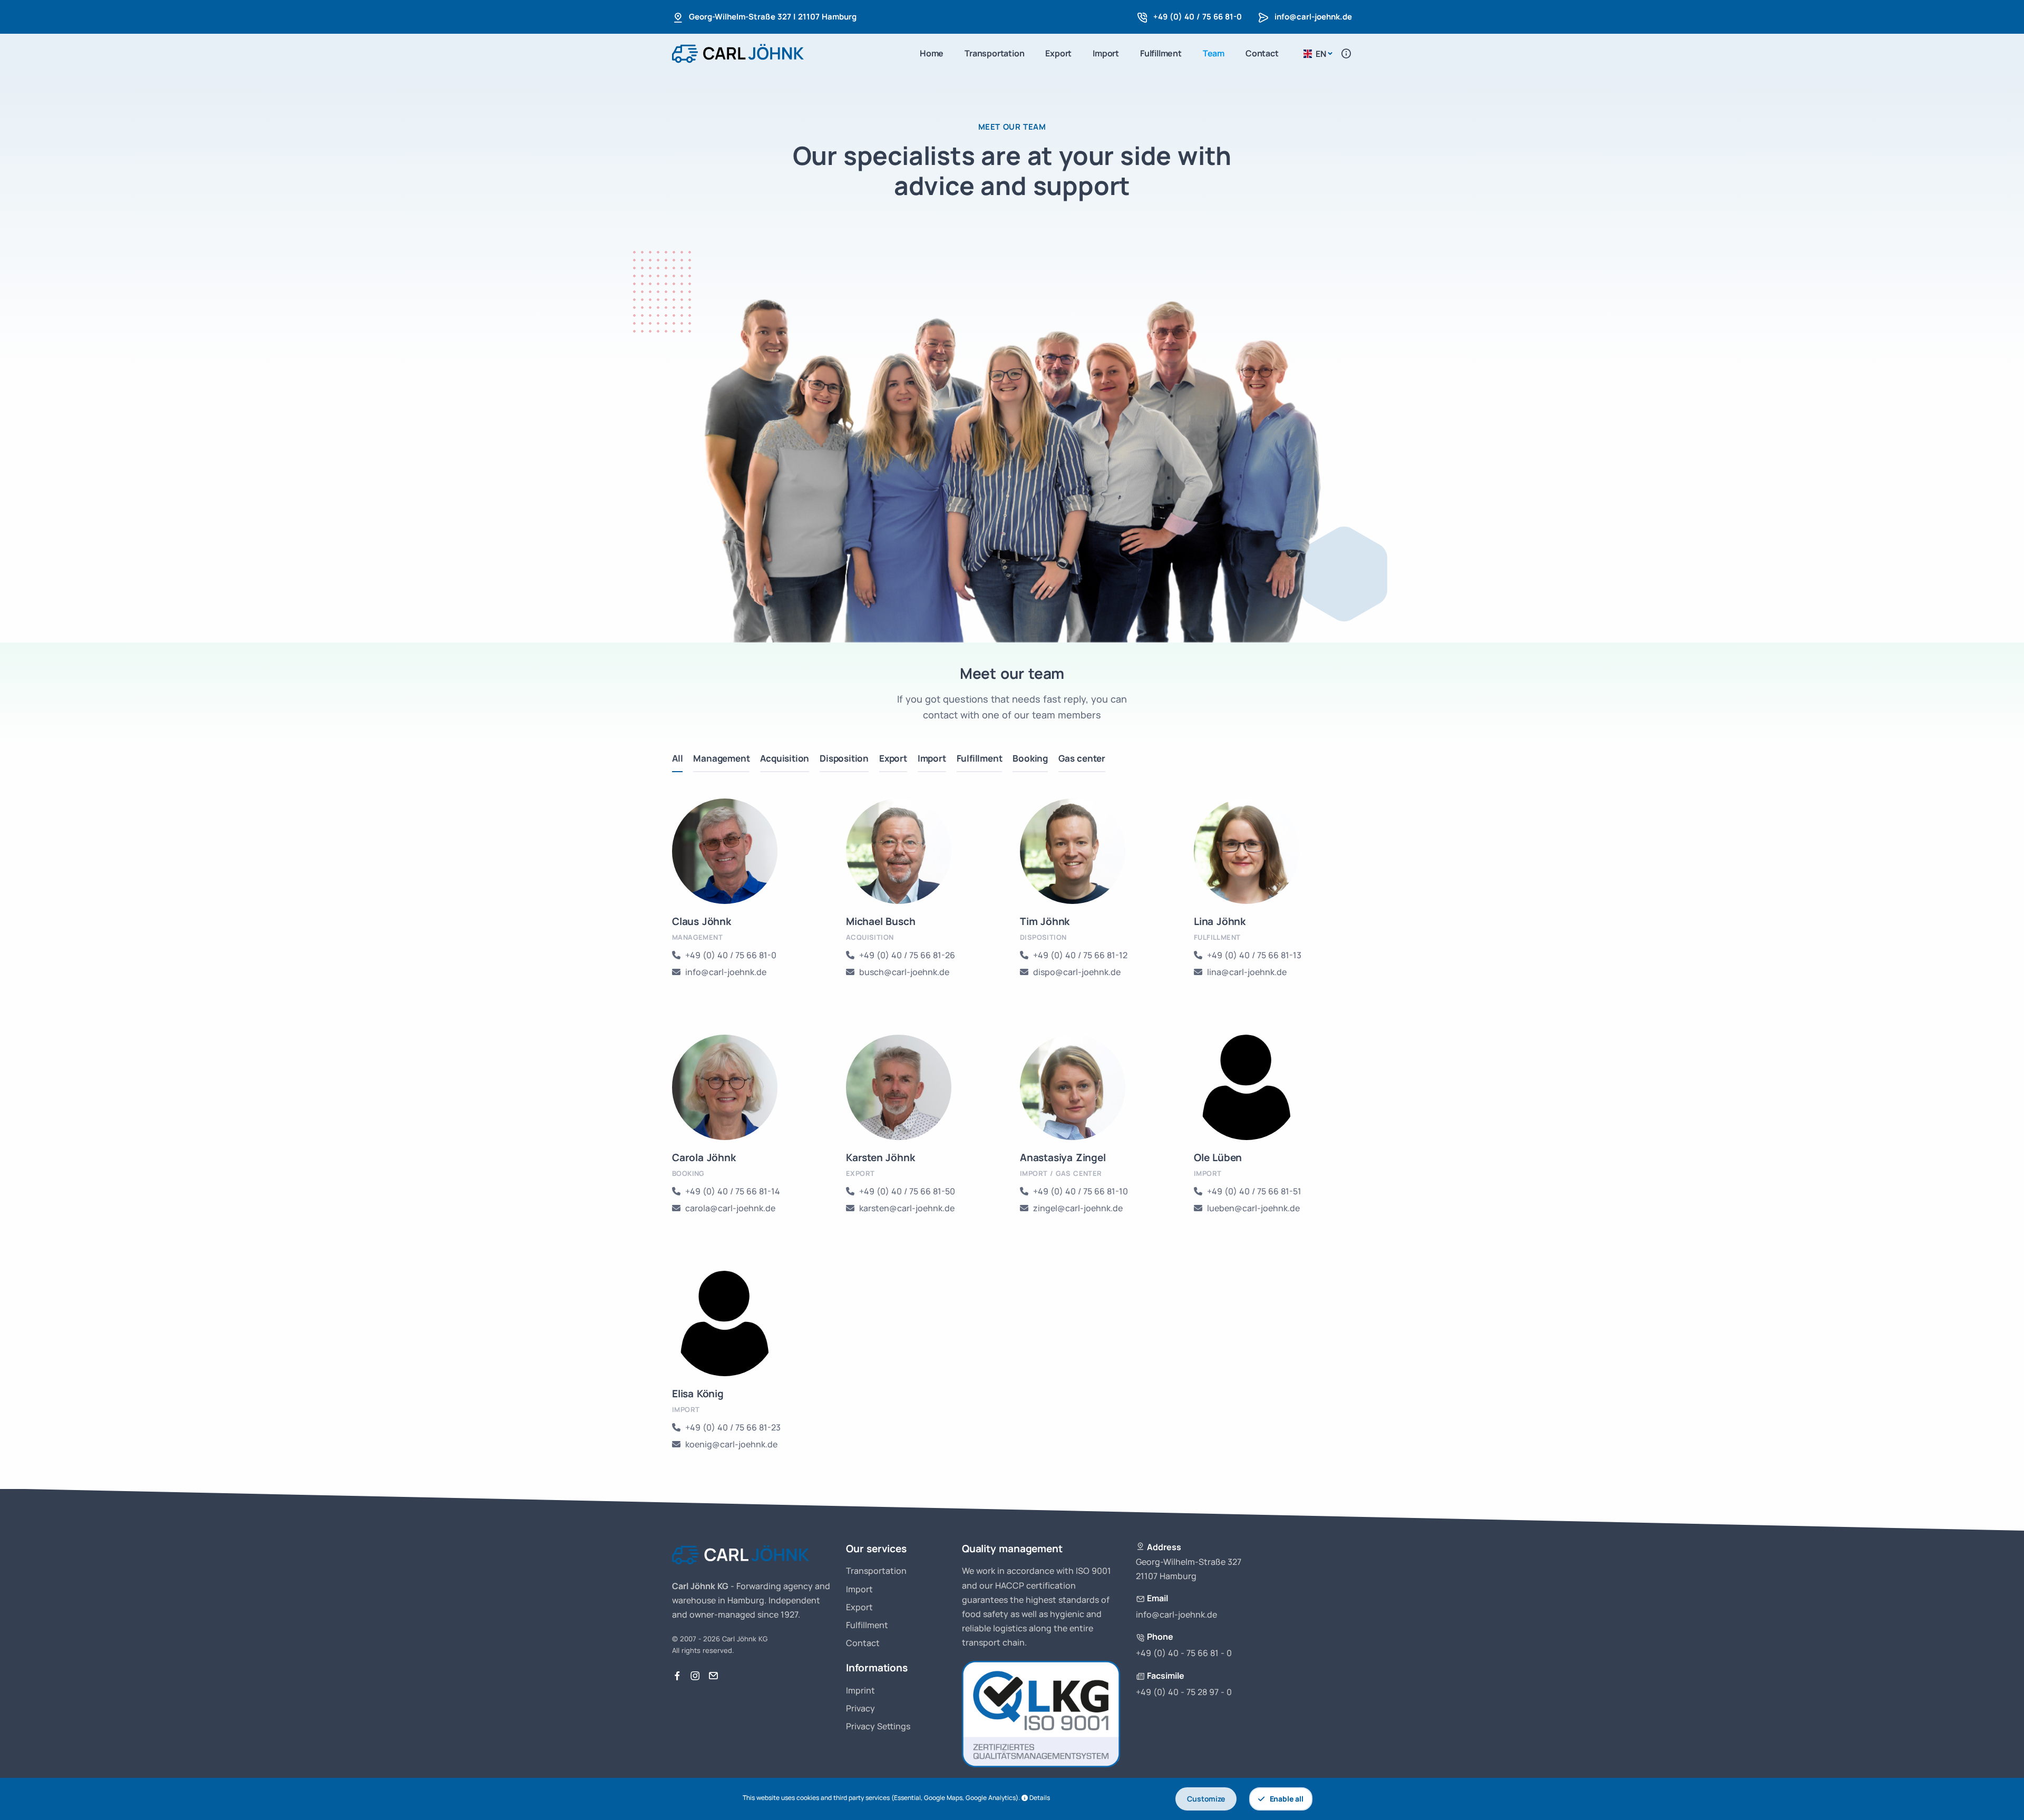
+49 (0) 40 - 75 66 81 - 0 (1184, 1653)
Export (1058, 53)
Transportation (994, 53)
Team (1214, 53)
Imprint (860, 1690)
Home (932, 53)
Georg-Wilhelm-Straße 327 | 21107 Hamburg (773, 17)
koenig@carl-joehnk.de (731, 1444)
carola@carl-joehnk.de (730, 1208)
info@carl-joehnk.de (1313, 17)
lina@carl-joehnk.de (1247, 972)
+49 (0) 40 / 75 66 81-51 (1254, 1191)
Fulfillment (1161, 53)
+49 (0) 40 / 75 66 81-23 (733, 1427)
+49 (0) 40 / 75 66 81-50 (907, 1191)
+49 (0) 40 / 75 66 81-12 (1080, 955)
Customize (1206, 1799)
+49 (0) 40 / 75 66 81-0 (1198, 17)
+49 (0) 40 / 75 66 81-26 (907, 955)
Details (1040, 1798)
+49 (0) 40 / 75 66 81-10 (1081, 1191)
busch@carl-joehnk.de (904, 972)
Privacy (860, 1708)
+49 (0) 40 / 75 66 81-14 (733, 1191)
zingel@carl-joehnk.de (1078, 1208)
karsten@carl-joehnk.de (907, 1208)
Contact (1262, 53)
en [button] (1321, 54)
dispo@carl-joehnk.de (1077, 972)
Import (1106, 53)
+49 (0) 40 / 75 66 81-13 (1254, 955)
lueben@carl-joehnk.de (1253, 1208)
